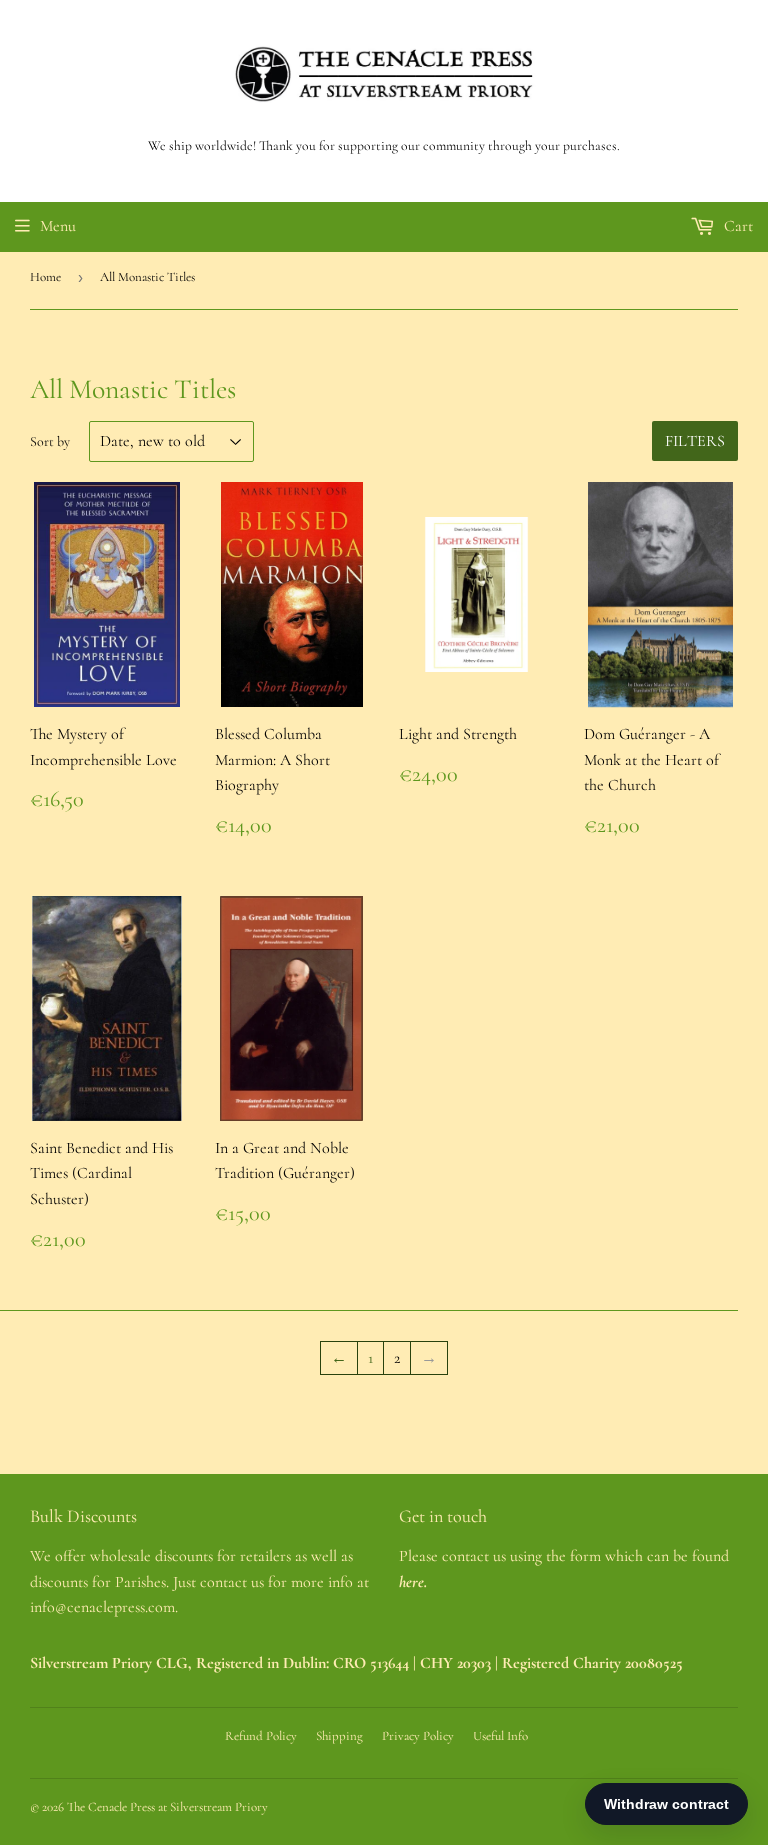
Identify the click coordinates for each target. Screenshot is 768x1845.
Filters (695, 441)
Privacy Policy (418, 1736)
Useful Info (500, 1736)
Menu (58, 226)
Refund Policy (261, 1736)
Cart (736, 226)
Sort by (50, 441)
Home (45, 277)
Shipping (339, 1736)
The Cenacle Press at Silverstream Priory (167, 1807)
